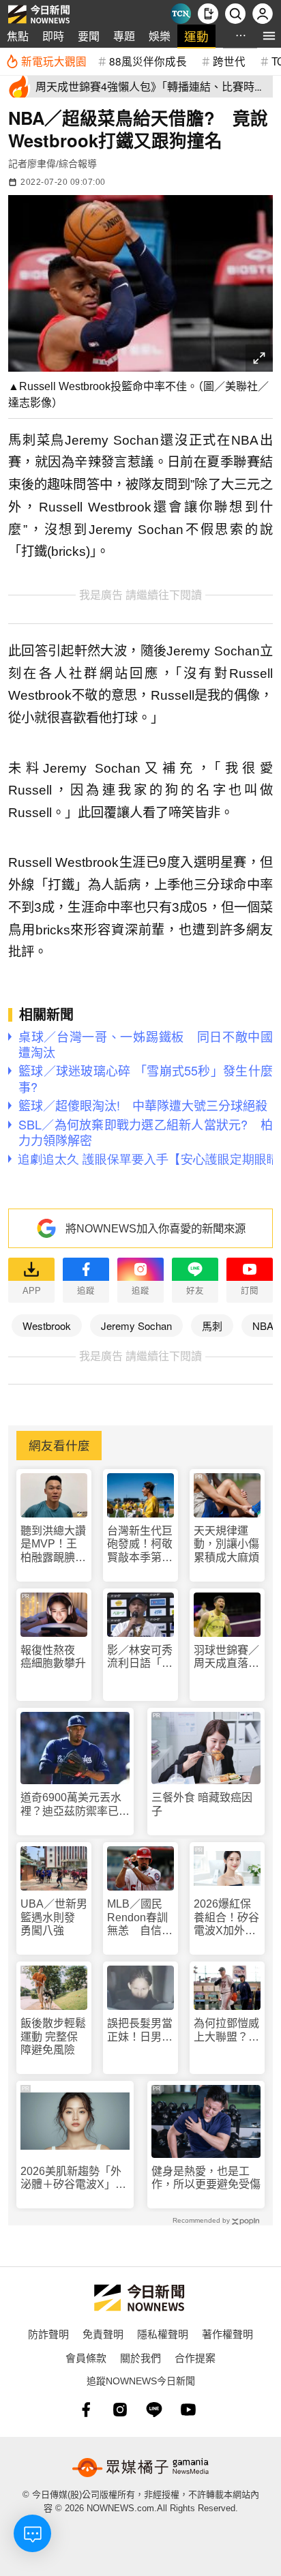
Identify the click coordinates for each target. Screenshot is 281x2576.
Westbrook (47, 1326)
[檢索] (235, 14)
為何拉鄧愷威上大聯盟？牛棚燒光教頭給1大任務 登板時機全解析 (226, 2030)
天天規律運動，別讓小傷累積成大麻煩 (226, 1544)
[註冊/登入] (263, 14)
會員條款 (86, 2357)
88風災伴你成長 (148, 61)
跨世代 (229, 61)
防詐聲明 (48, 2334)
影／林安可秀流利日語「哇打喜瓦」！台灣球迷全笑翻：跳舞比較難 (140, 1657)
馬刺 (212, 1326)
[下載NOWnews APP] (208, 14)
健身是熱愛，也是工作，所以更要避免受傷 (206, 2178)
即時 (53, 36)
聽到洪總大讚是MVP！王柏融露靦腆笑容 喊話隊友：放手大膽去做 (53, 1544)
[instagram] (120, 2410)
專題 (124, 36)
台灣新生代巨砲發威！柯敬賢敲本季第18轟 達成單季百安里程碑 (140, 1544)
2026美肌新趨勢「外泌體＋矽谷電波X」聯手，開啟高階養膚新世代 (75, 2178)
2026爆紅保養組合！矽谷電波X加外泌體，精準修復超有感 (226, 1918)
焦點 (18, 36)
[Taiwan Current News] (181, 14)
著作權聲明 (227, 2334)
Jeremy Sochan (136, 1326)
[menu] (269, 36)
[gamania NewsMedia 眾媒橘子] (140, 2468)
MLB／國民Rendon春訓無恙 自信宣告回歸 (140, 1918)
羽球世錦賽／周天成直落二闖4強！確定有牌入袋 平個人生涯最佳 (226, 1657)
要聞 (89, 36)
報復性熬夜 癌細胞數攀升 (53, 1657)
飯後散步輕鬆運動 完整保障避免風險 (53, 2036)
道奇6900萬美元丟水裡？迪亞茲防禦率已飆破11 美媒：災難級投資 (75, 1804)
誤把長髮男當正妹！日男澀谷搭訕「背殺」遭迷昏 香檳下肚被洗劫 (140, 2030)
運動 (196, 36)
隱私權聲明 (163, 2334)
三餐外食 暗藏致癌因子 (202, 1804)
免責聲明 (103, 2334)
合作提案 (195, 2357)
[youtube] (188, 2410)
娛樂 (160, 36)
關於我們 (140, 2357)
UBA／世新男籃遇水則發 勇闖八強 (54, 1917)
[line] (154, 2410)
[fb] (86, 2410)
